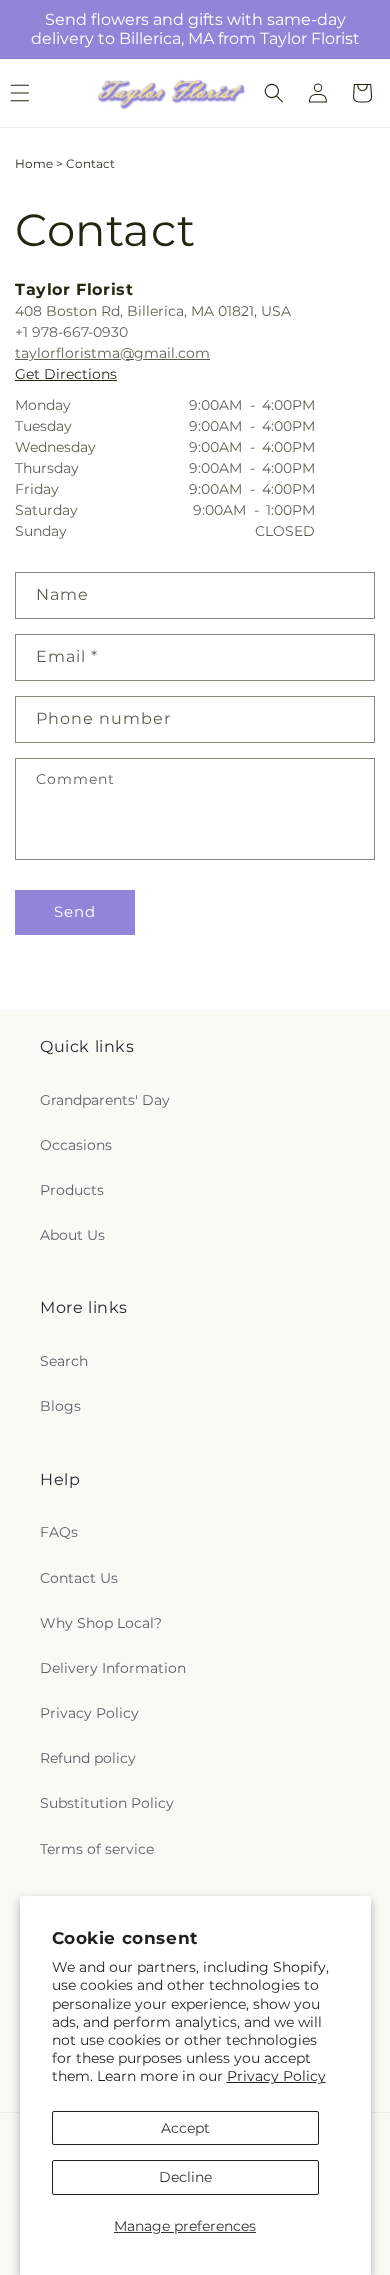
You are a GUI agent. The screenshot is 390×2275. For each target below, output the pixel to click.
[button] (274, 93)
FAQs (59, 1532)
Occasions (76, 1145)
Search (64, 1361)
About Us (72, 1235)
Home (34, 163)
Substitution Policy (107, 1803)
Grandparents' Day (105, 1100)
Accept (185, 2128)
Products (72, 1190)
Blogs (60, 1406)
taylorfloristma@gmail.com (112, 353)
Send (75, 911)
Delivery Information (113, 1668)
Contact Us (79, 1578)
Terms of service (97, 1849)
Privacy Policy (276, 2076)
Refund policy (88, 1758)
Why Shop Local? (101, 1623)
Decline (185, 2177)
